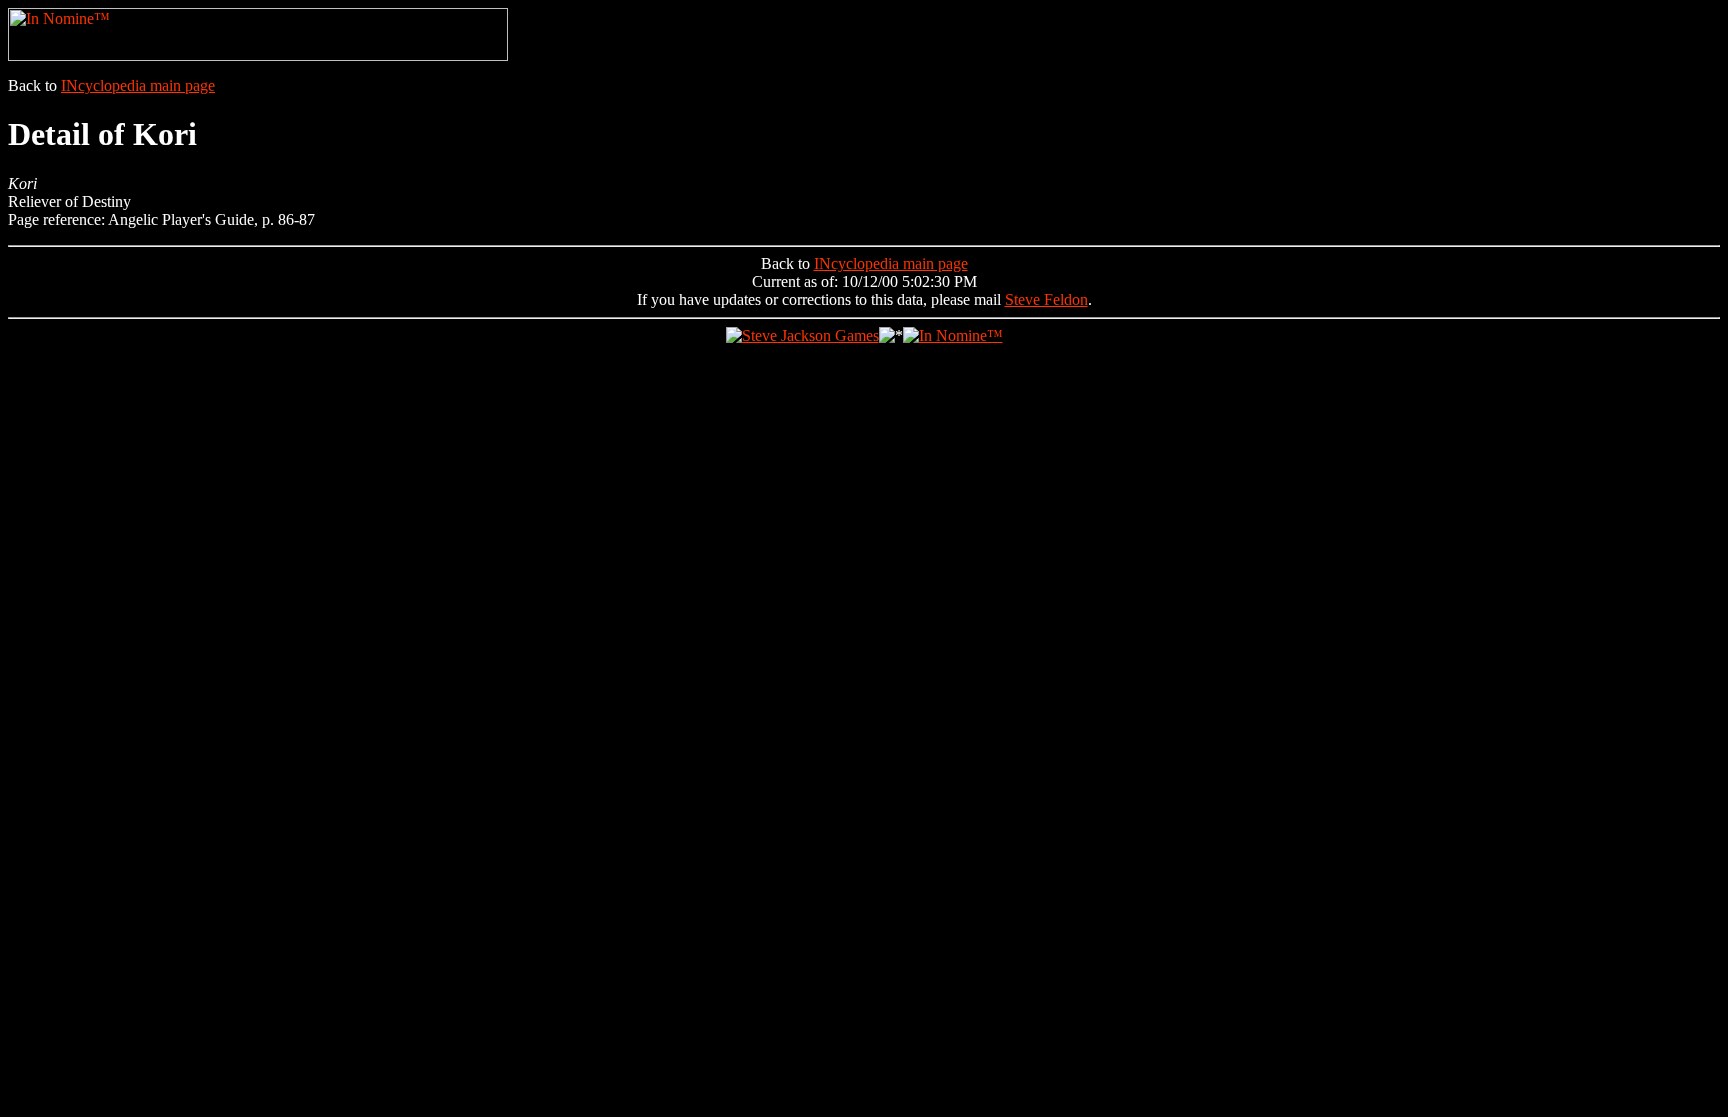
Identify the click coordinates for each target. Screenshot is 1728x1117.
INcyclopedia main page (138, 85)
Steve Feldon (1046, 299)
